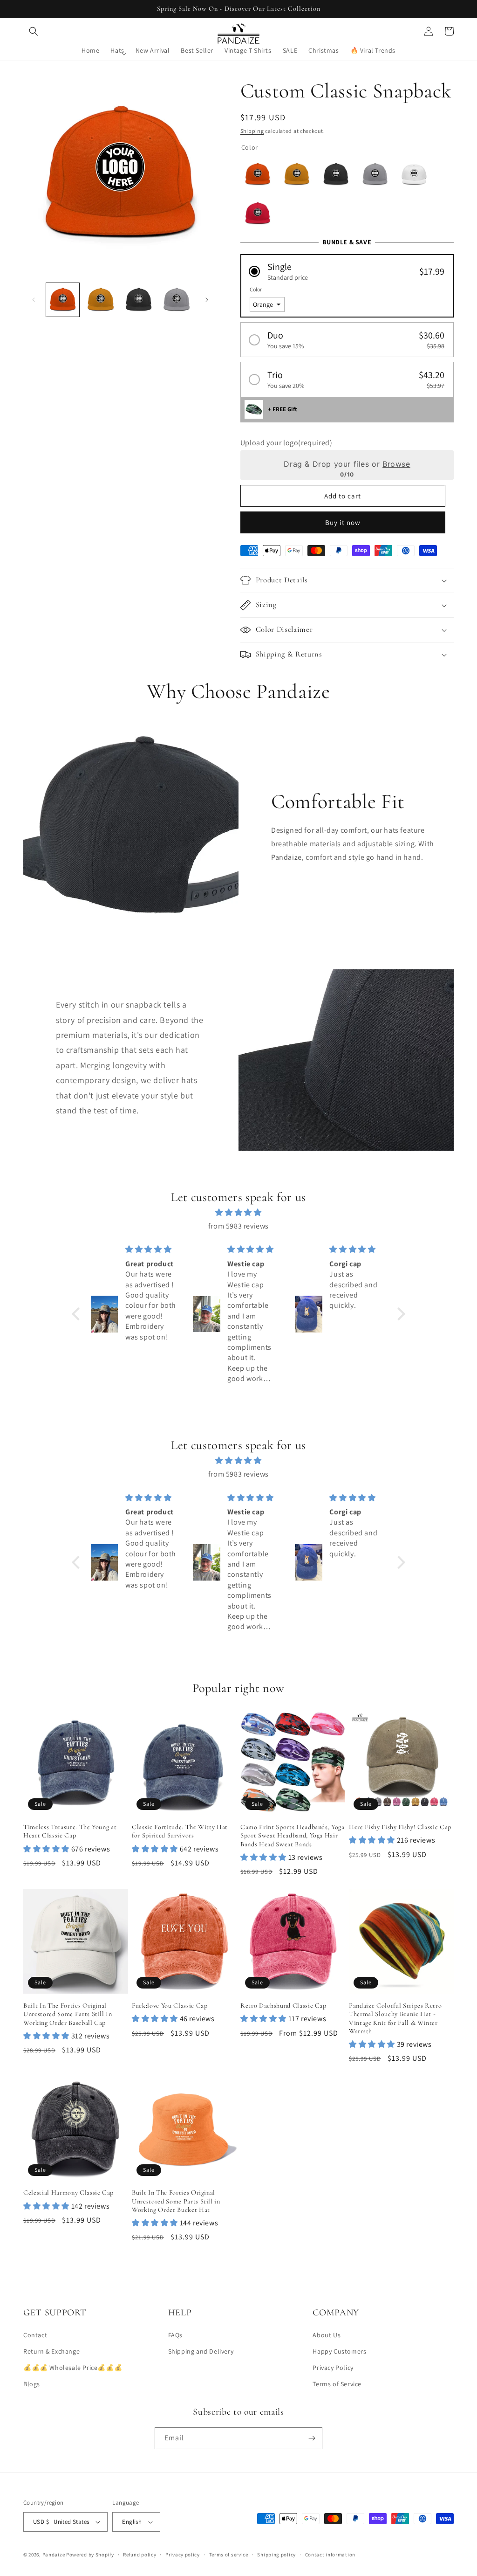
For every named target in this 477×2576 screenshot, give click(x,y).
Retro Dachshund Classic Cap (283, 2006)
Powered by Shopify (90, 2555)
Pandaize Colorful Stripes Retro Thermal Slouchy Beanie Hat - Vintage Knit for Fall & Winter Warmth (395, 2018)
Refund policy (140, 2555)
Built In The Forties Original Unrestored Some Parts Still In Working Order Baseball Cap (68, 2014)
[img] (238, 1213)
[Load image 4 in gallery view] (176, 300)
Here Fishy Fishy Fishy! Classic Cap (400, 1827)
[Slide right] (207, 300)
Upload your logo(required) (286, 443)
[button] (34, 31)
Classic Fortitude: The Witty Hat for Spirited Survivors (180, 1831)
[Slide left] (34, 300)
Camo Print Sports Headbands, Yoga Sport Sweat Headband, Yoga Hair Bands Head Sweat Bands (293, 1835)
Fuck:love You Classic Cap (170, 2006)
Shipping (252, 131)
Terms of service (229, 2555)
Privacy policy (183, 2555)
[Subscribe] (312, 2438)
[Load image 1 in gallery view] (63, 300)
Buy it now (343, 522)
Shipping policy (276, 2555)
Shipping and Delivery (201, 2351)
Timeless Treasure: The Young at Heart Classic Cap (70, 1831)
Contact (35, 2335)
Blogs (32, 2384)
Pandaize (54, 2555)
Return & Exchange (51, 2351)
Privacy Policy (333, 2368)
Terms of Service (337, 2384)
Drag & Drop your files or (347, 464)
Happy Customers (339, 2351)
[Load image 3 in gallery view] (139, 300)
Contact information (330, 2555)
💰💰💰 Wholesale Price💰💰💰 (73, 2368)
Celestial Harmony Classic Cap (68, 2193)
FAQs (175, 2335)
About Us (327, 2335)
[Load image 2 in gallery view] (100, 300)
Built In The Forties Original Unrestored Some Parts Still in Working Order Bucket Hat (176, 2201)
